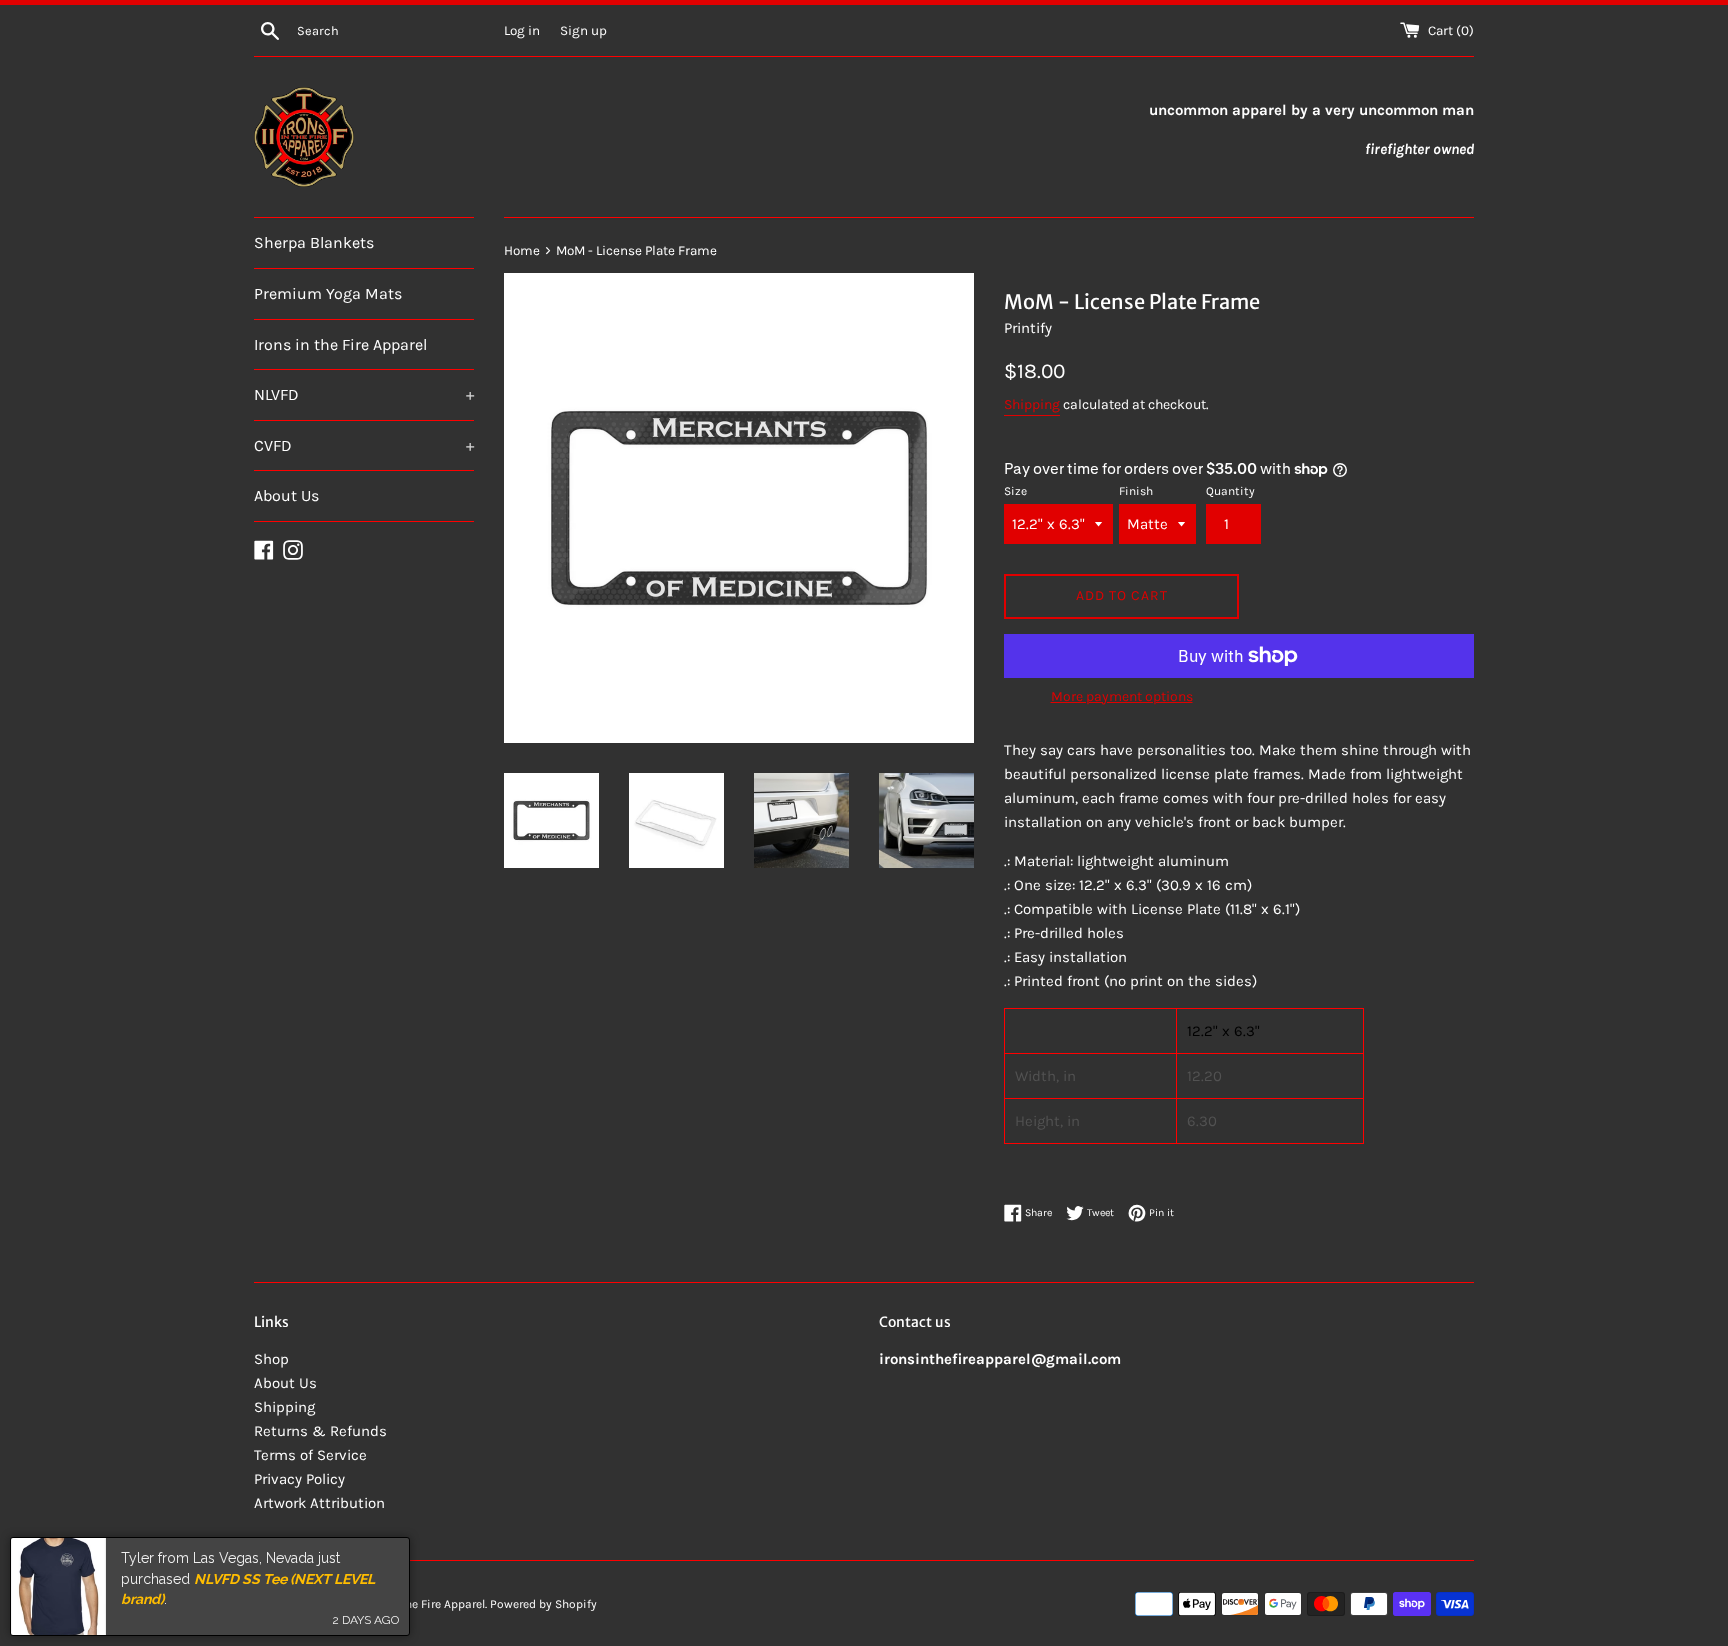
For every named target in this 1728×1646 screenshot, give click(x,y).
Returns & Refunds (320, 1431)
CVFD (364, 445)
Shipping (1032, 404)
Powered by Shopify (543, 1604)
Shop (271, 1359)
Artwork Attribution (319, 1503)
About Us (286, 495)
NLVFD (364, 394)
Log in (522, 30)
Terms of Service (310, 1455)
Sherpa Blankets (314, 242)
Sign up (583, 30)
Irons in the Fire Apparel (340, 344)
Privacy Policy (299, 1479)
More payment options (1122, 696)
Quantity (1230, 491)
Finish (1136, 491)
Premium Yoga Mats (328, 293)
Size (1015, 491)
